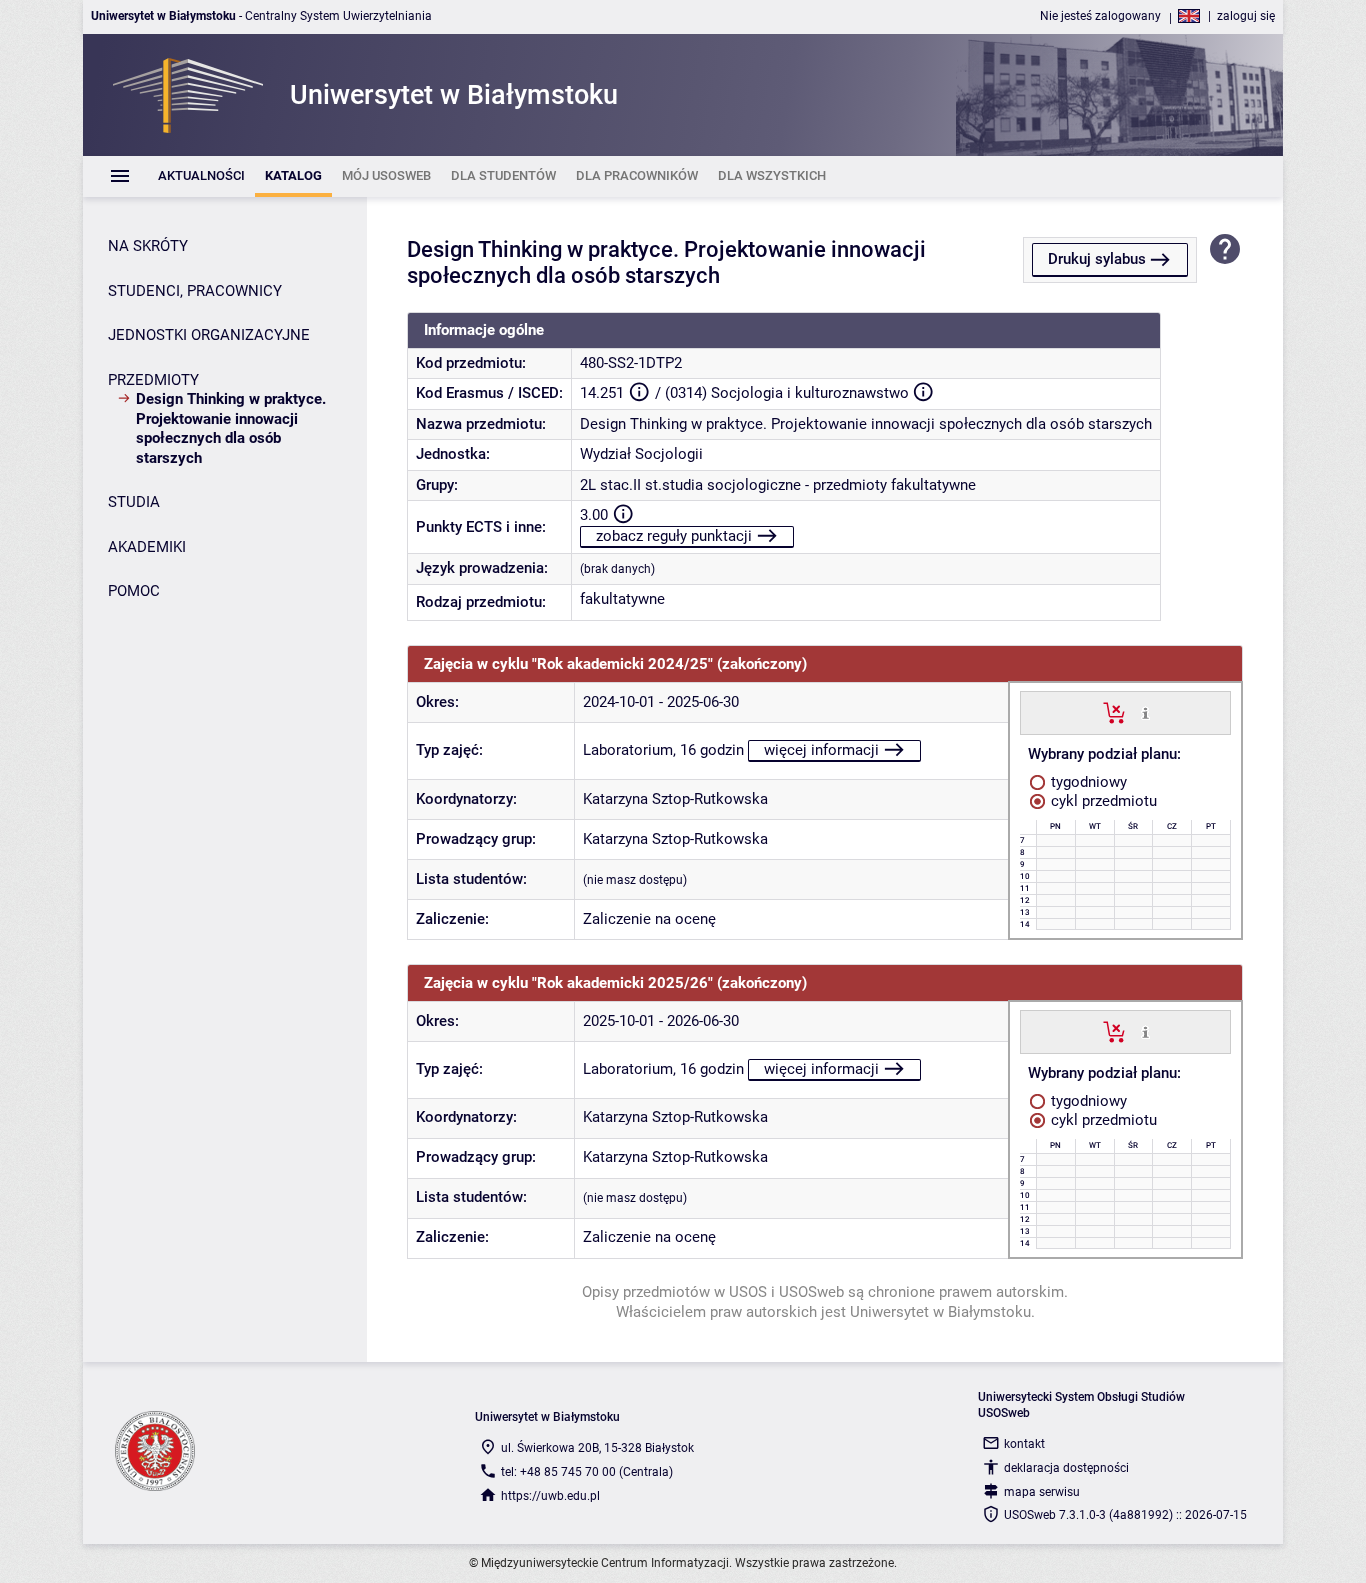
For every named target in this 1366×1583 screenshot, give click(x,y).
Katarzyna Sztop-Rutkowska (675, 799)
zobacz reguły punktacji (674, 536)
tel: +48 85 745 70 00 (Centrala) (587, 1472)
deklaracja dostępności (1066, 1468)
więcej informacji (821, 750)
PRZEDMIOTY (153, 380)
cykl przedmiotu (1102, 801)
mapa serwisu (1042, 1492)
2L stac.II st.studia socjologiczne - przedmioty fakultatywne (778, 485)
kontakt (1024, 1444)
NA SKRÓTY (148, 246)
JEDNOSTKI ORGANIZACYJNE (209, 335)
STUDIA (134, 502)
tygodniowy (1087, 782)
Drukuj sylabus (1097, 259)
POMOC (134, 591)
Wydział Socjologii (641, 454)
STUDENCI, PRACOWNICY (195, 291)
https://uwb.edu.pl (550, 1496)
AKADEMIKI (147, 547)
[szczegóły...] (1145, 712)
